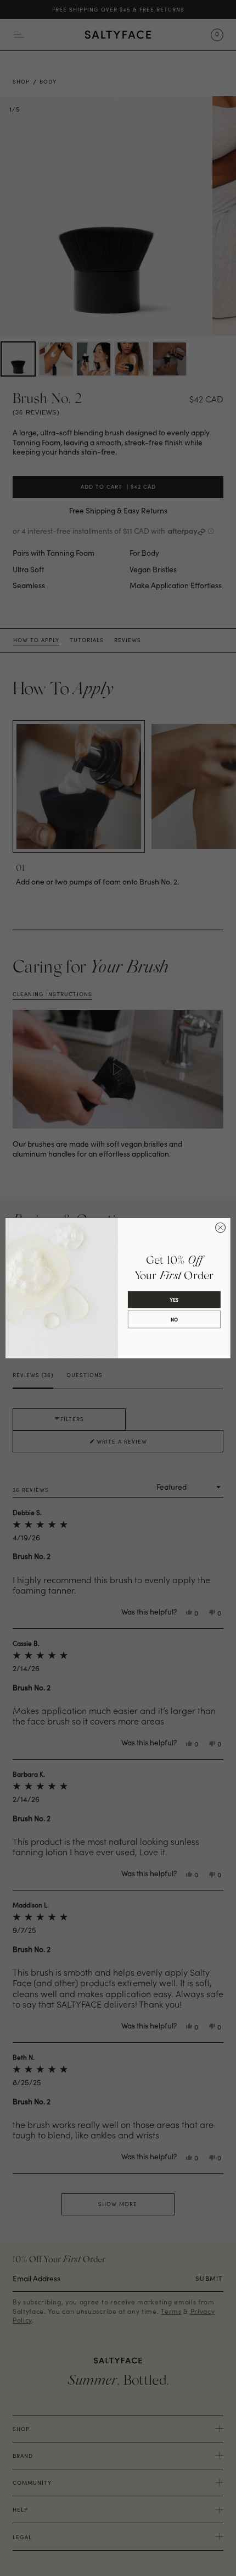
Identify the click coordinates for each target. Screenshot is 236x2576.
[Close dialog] (221, 1228)
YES (174, 1300)
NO (174, 1320)
